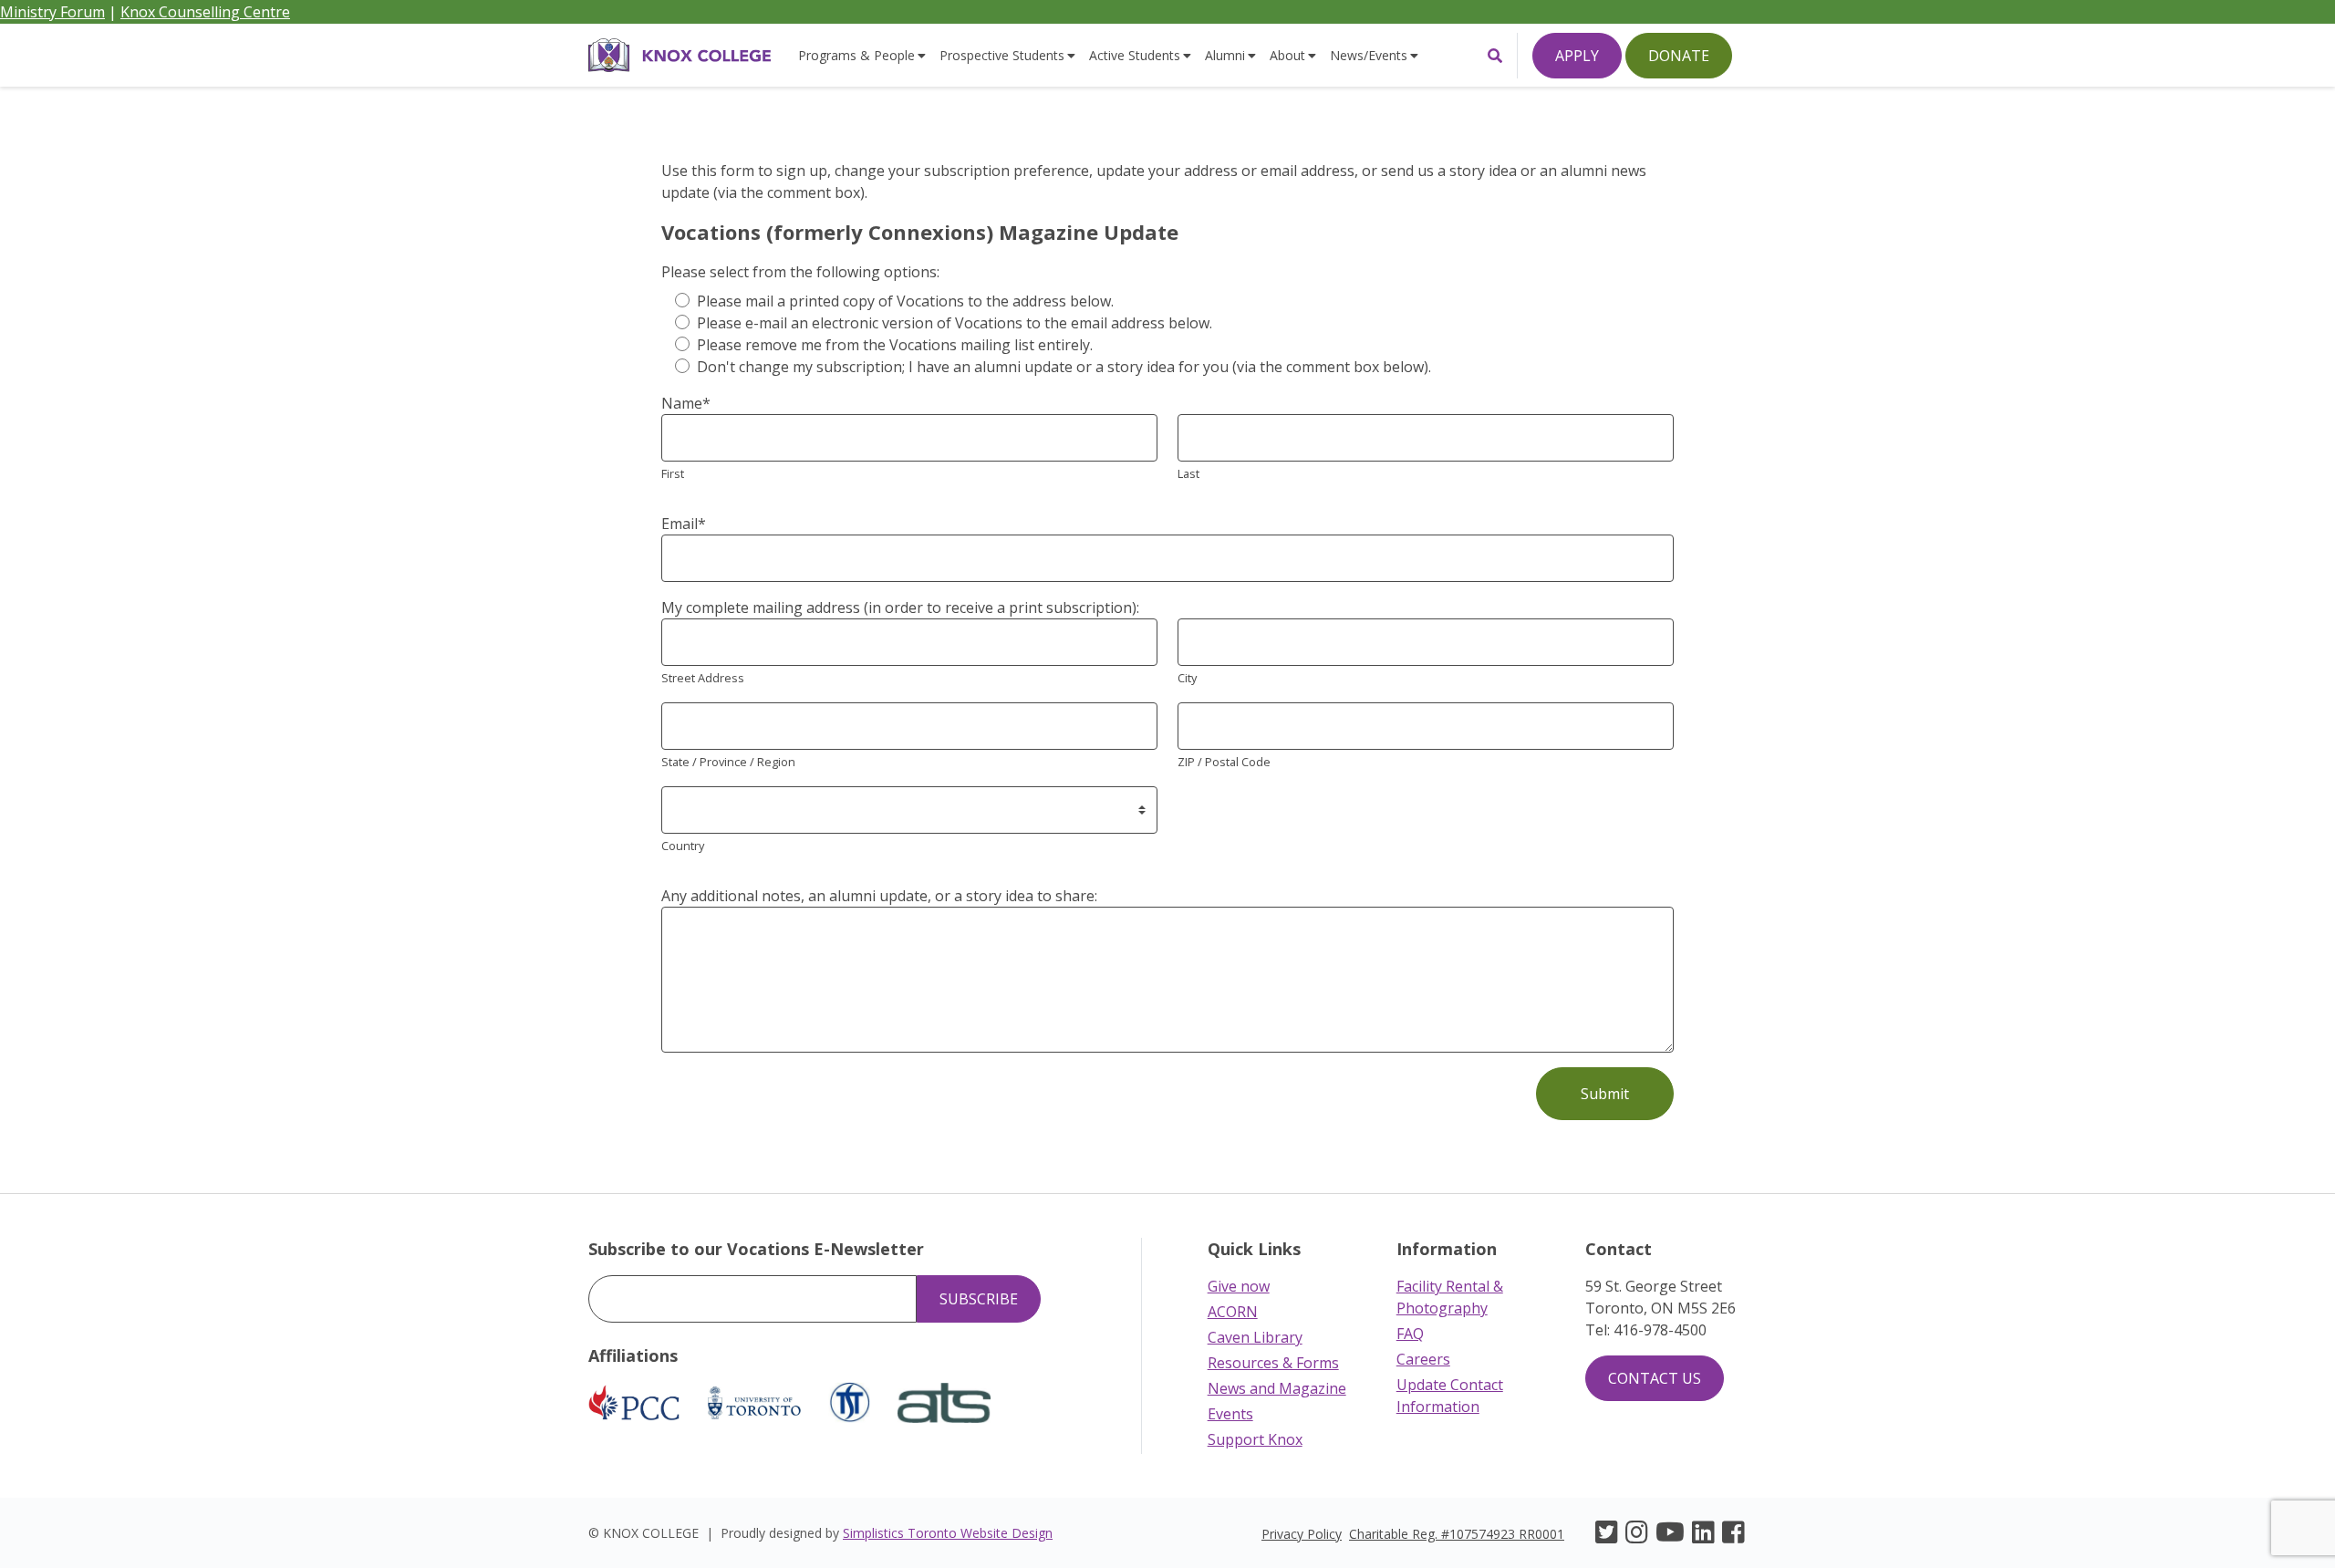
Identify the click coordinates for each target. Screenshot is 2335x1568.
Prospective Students (1002, 55)
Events (1230, 1414)
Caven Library (1255, 1337)
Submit (1605, 1094)
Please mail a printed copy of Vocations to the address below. (905, 301)
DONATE (1679, 56)
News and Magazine (1277, 1388)
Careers (1423, 1359)
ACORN (1233, 1312)
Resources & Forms (1273, 1363)
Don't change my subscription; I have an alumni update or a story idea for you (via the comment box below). (1064, 367)
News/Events (1369, 55)
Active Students (1135, 55)
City (1187, 678)
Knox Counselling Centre (205, 12)
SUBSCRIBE (979, 1299)
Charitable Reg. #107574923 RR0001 (1457, 1534)
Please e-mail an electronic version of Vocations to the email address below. (955, 323)
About (1287, 55)
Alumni (1225, 55)
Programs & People (856, 55)
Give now (1239, 1286)
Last (1188, 473)
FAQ (1410, 1334)
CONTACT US (1655, 1378)
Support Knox (1255, 1439)
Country (683, 846)
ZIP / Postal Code (1224, 762)
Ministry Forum (52, 12)
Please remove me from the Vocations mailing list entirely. (895, 345)
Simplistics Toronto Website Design (948, 1533)
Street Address (703, 678)
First (673, 473)
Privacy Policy (1302, 1534)
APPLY (1577, 56)
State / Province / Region (728, 762)
